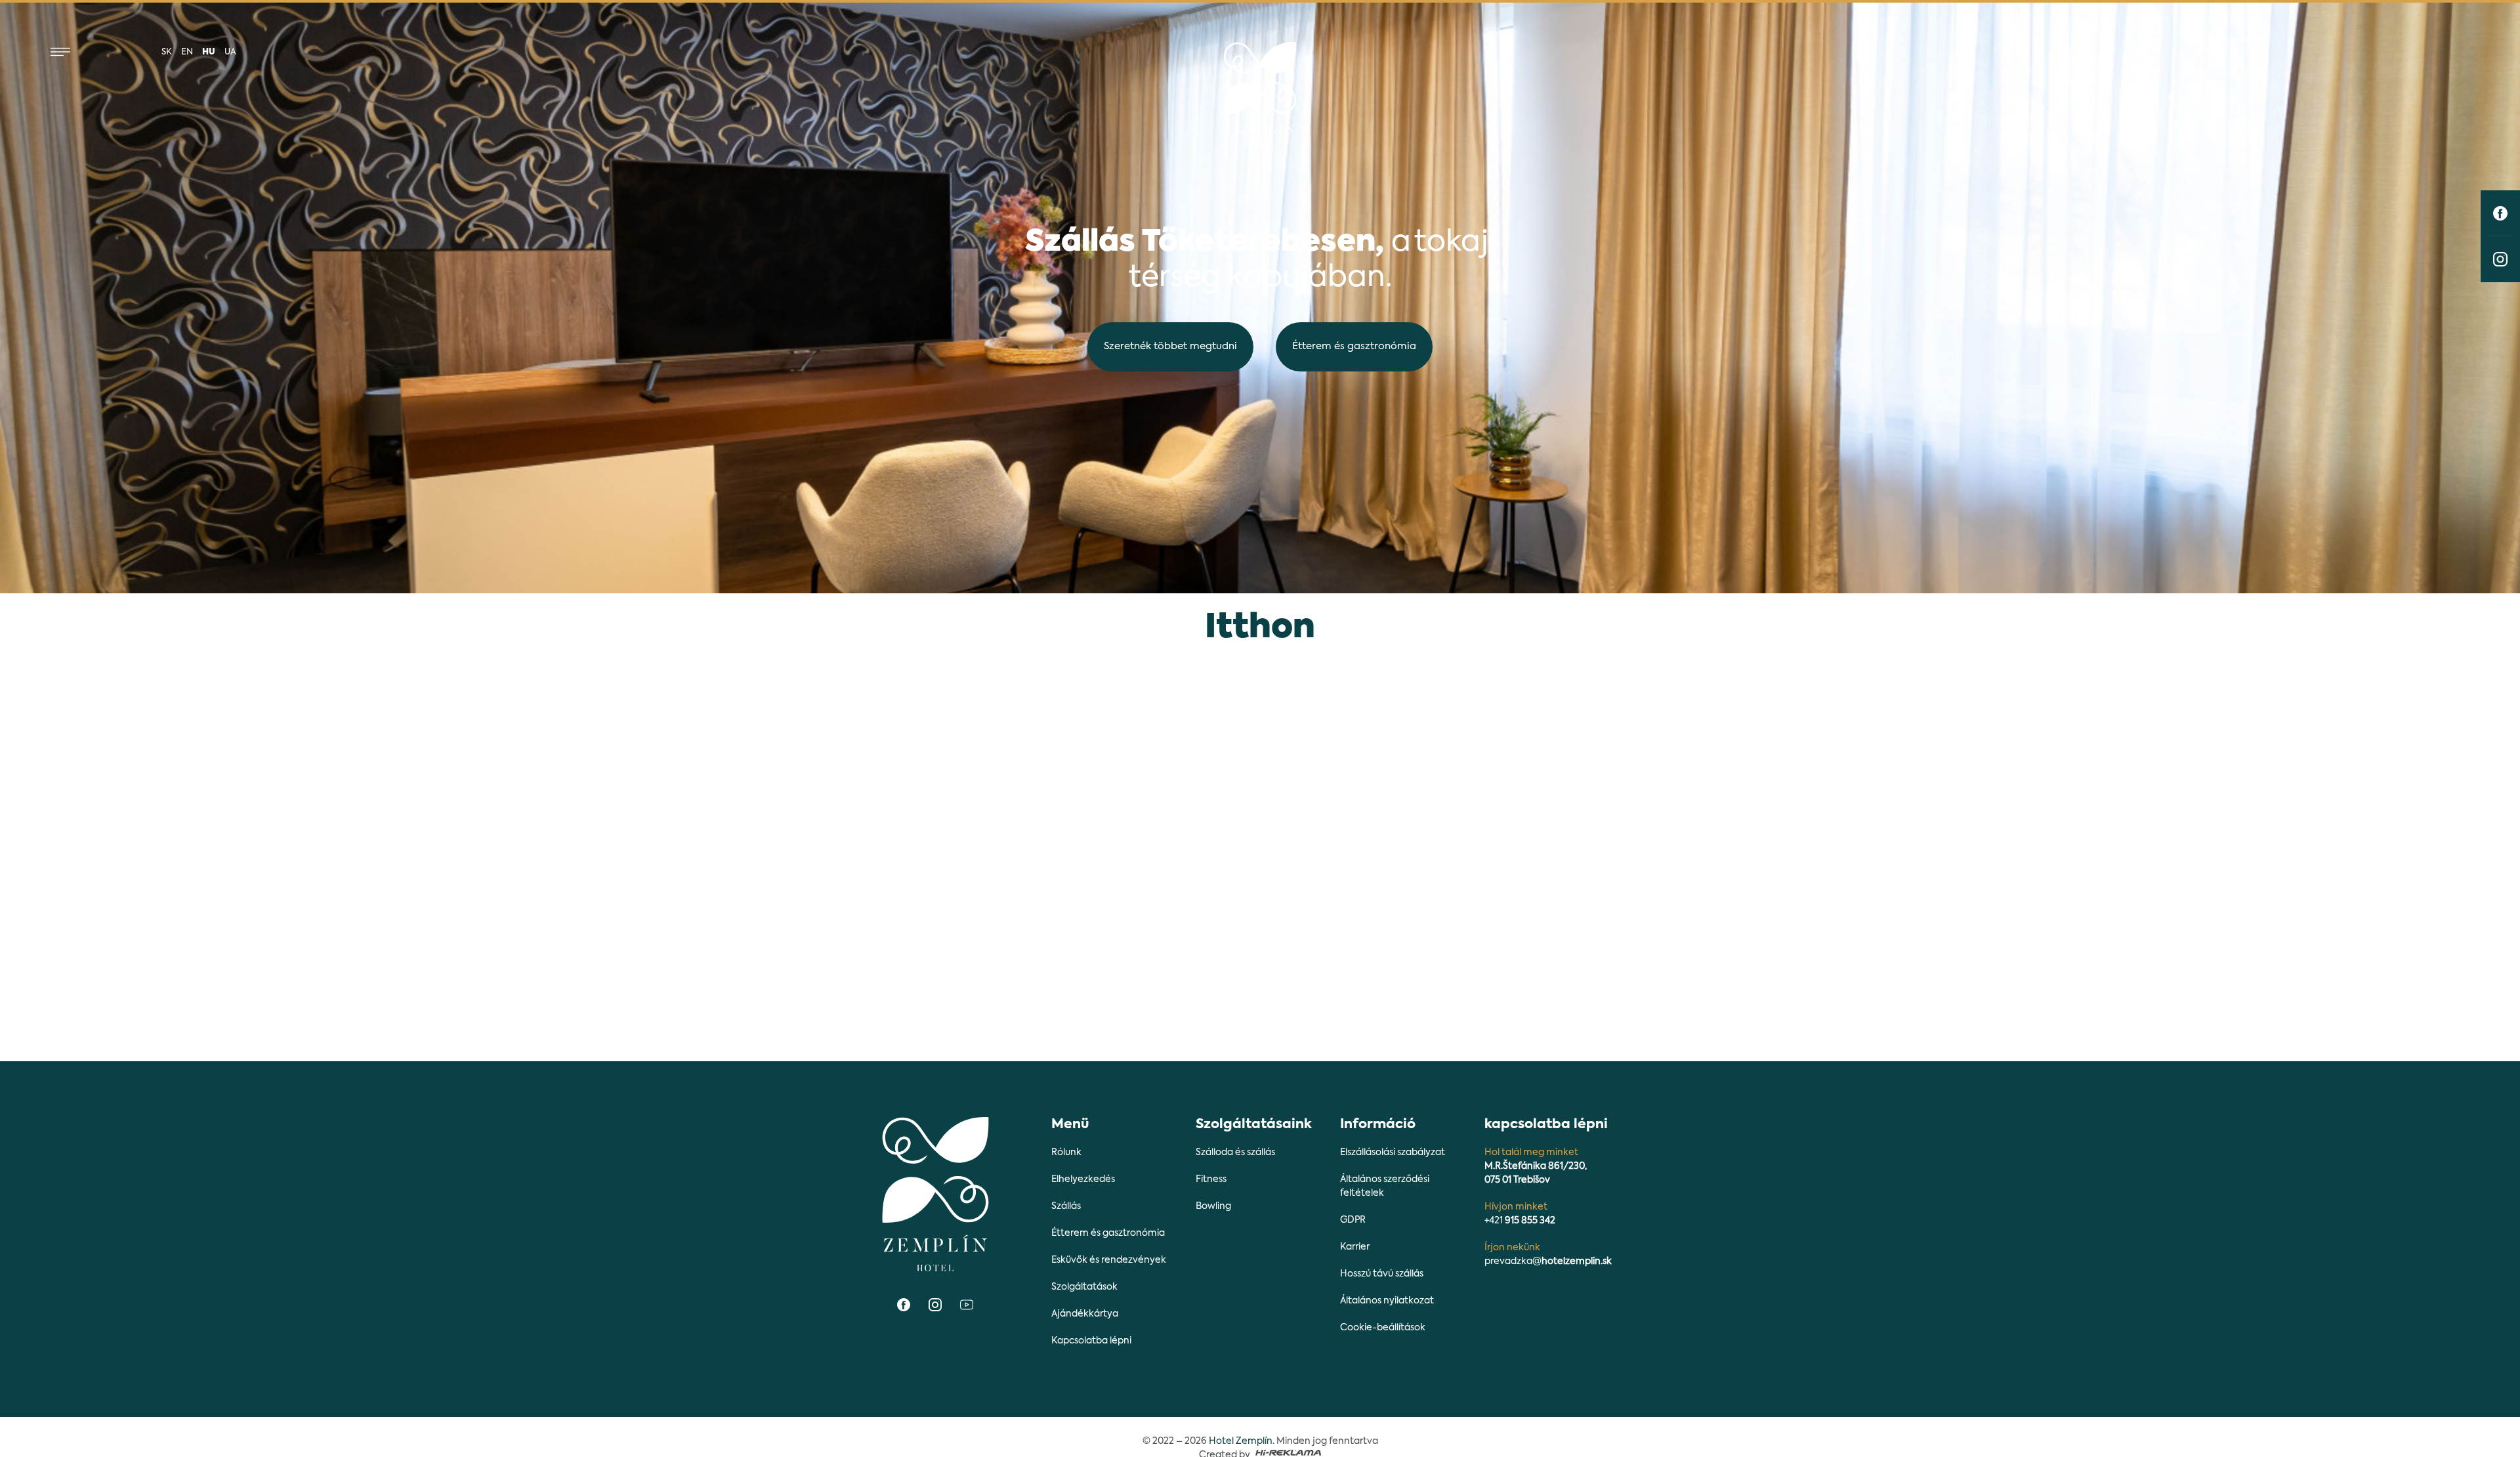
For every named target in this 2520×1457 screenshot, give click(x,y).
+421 (1520, 1221)
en (187, 52)
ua (230, 52)
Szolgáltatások (1084, 1287)
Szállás (1066, 1206)
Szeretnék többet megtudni (1170, 346)
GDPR (1353, 1220)
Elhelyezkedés (1083, 1179)
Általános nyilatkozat (1387, 1301)
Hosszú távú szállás (1382, 1274)
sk (167, 52)
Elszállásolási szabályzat (1393, 1152)
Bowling (1213, 1206)
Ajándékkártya (1085, 1314)
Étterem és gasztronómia (1354, 346)
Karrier (1355, 1247)
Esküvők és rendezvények (1109, 1260)
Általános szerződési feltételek (1385, 1186)
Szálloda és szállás (1235, 1152)
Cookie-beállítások (1383, 1328)
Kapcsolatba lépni (1091, 1341)
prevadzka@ (1548, 1261)
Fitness (1211, 1179)
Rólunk (1066, 1152)
